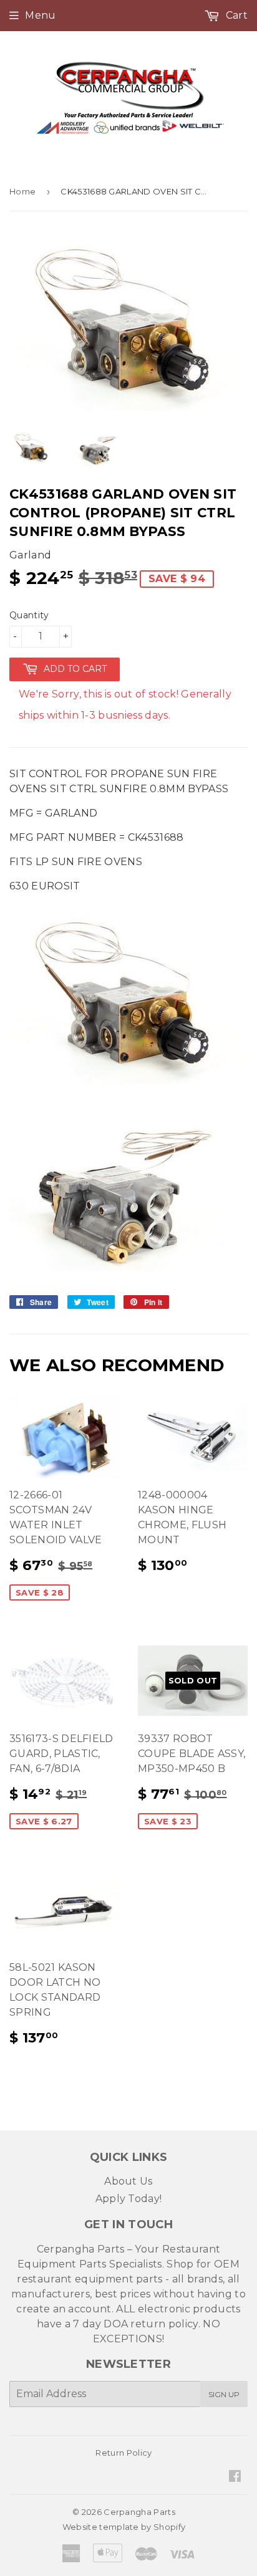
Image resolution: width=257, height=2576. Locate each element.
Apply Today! (129, 2199)
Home (22, 191)
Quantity (29, 615)
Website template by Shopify (124, 2527)
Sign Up (224, 2394)
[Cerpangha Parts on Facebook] (235, 2477)
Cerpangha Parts (139, 2512)
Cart (235, 15)
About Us (128, 2181)
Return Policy (124, 2453)
